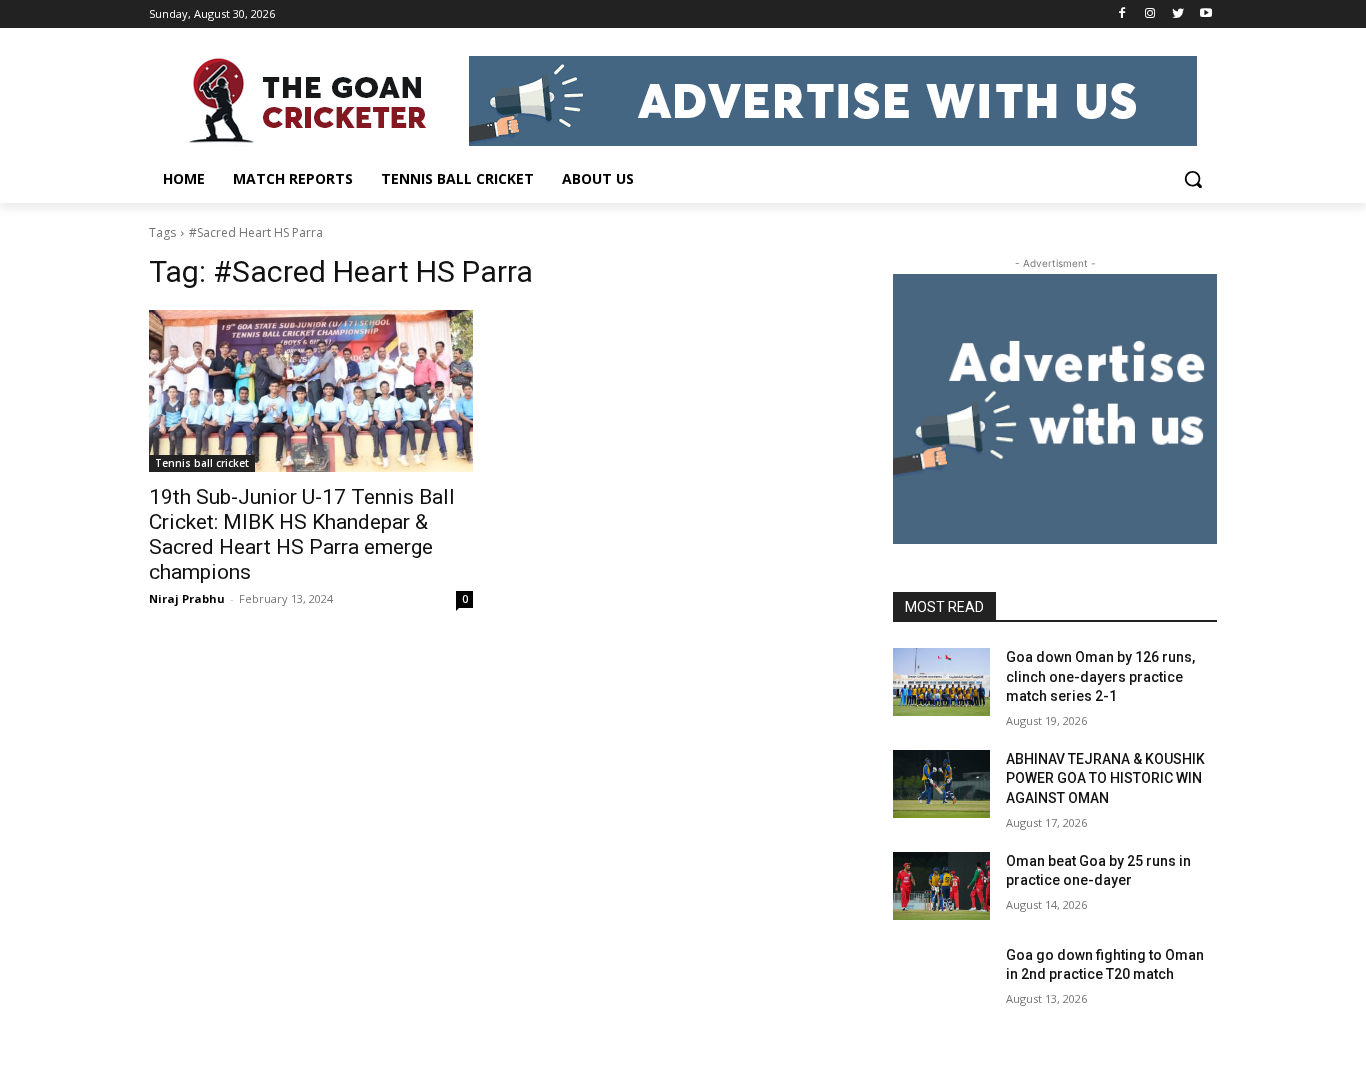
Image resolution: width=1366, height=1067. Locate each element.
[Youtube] (1205, 14)
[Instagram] (1150, 14)
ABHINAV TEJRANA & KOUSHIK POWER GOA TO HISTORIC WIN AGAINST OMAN (1105, 778)
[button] (1193, 179)
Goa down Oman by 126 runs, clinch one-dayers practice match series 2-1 (1100, 676)
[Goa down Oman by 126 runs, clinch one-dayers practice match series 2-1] (941, 682)
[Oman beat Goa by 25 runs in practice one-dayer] (941, 886)
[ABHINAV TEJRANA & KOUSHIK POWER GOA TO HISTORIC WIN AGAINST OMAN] (941, 784)
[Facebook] (1122, 14)
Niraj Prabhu (187, 598)
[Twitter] (1177, 14)
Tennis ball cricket (202, 463)
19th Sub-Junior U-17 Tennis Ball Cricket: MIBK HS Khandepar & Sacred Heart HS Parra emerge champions (302, 534)
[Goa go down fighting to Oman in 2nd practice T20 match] (941, 980)
